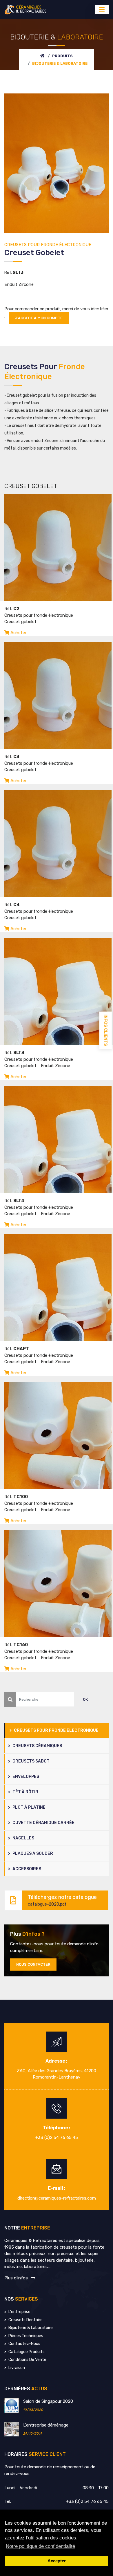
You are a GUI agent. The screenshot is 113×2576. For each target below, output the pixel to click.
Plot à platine (29, 1807)
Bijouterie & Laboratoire (30, 2328)
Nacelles (23, 1838)
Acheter (18, 633)
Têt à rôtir (25, 1792)
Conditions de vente (27, 2360)
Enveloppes (25, 1777)
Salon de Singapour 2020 (48, 2401)
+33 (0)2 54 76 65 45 (57, 2137)
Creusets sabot (31, 1761)
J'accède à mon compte (39, 318)
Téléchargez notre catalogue (62, 1900)
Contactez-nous (24, 2344)
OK (85, 1699)
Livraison (16, 2368)
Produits (62, 56)
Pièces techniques (25, 2336)
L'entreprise (19, 2312)
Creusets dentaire (25, 2320)
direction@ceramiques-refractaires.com (57, 2198)
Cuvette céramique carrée (43, 1823)
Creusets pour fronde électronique (56, 1730)
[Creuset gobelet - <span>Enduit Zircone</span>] (57, 163)
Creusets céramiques (37, 1746)
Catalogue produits (26, 2352)
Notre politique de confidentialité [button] (40, 2546)
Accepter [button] (57, 2561)
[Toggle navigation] (102, 9)
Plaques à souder (32, 1853)
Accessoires (26, 1869)
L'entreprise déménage (46, 2425)
